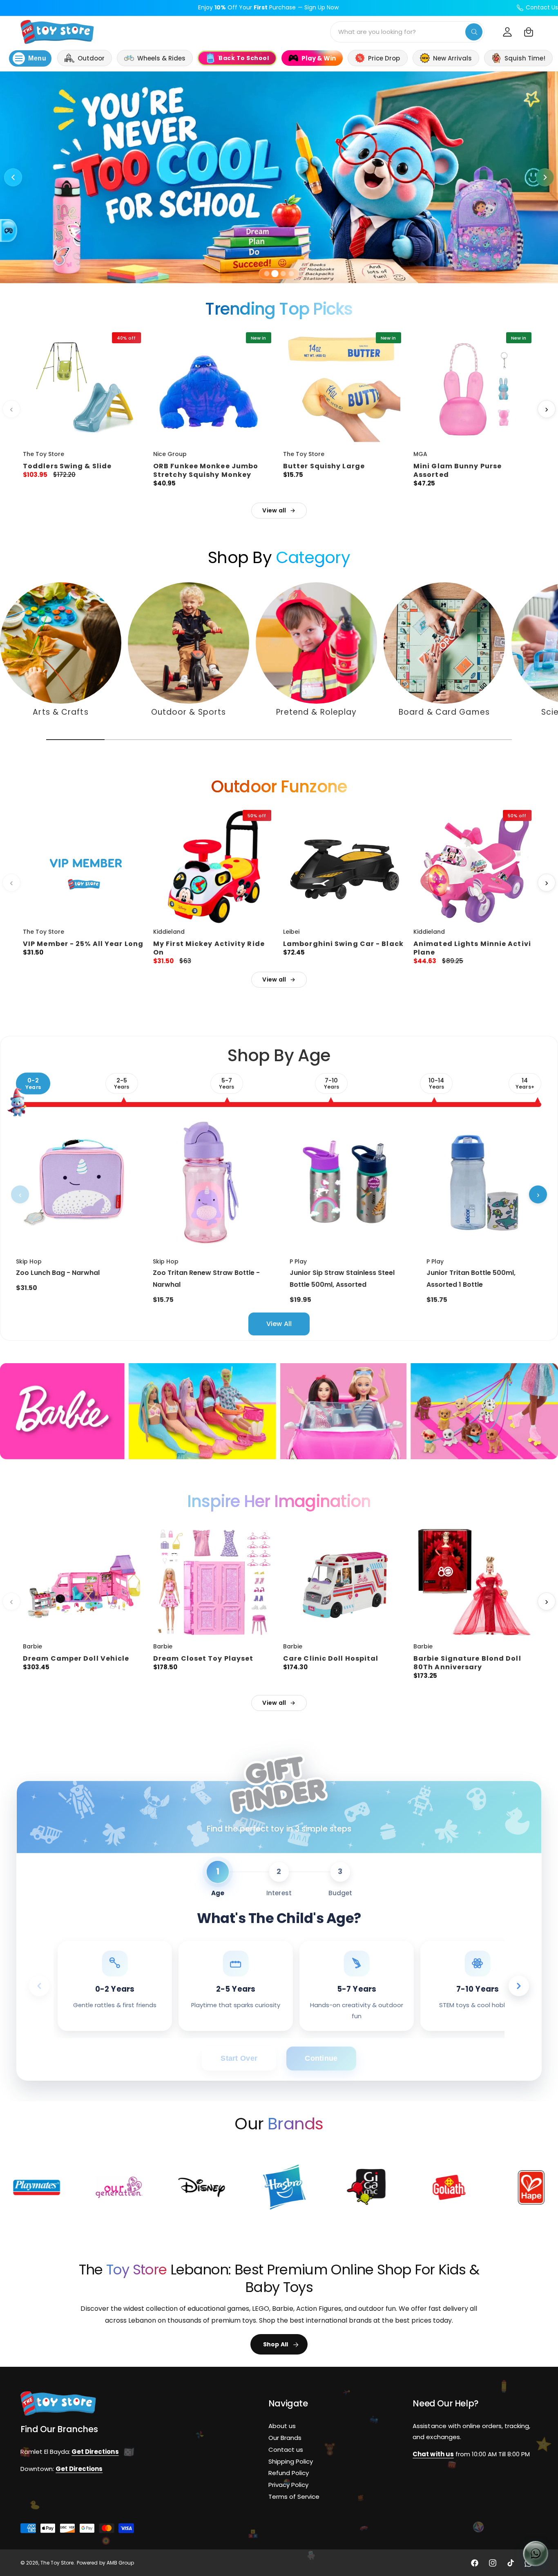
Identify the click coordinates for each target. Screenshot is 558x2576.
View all (274, 510)
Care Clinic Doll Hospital (331, 1658)
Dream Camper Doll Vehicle (76, 1658)
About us (282, 2426)
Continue (321, 2058)
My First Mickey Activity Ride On (209, 948)
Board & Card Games (444, 712)
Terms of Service (294, 2497)
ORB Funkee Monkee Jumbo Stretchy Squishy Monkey (206, 470)
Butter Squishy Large (324, 466)
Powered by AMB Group (105, 2563)
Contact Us (542, 7)
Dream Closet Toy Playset (203, 1658)
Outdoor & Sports (189, 712)
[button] (529, 32)
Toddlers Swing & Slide (67, 466)
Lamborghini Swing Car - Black (343, 944)
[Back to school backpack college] (279, 177)
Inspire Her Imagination (279, 1501)
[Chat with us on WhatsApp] (536, 2554)
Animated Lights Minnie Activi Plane (472, 948)
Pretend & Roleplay (317, 712)
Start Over (239, 2058)
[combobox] (407, 32)
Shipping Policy (291, 2461)
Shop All (276, 2344)
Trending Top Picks (279, 309)
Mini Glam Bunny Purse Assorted (458, 470)
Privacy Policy (288, 2485)
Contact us (286, 2450)
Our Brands (285, 2438)
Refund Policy (289, 2473)
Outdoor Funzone (279, 787)
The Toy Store (57, 2563)
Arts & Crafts (60, 712)
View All (279, 1324)
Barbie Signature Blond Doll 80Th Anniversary (467, 1663)
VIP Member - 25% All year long (83, 944)
